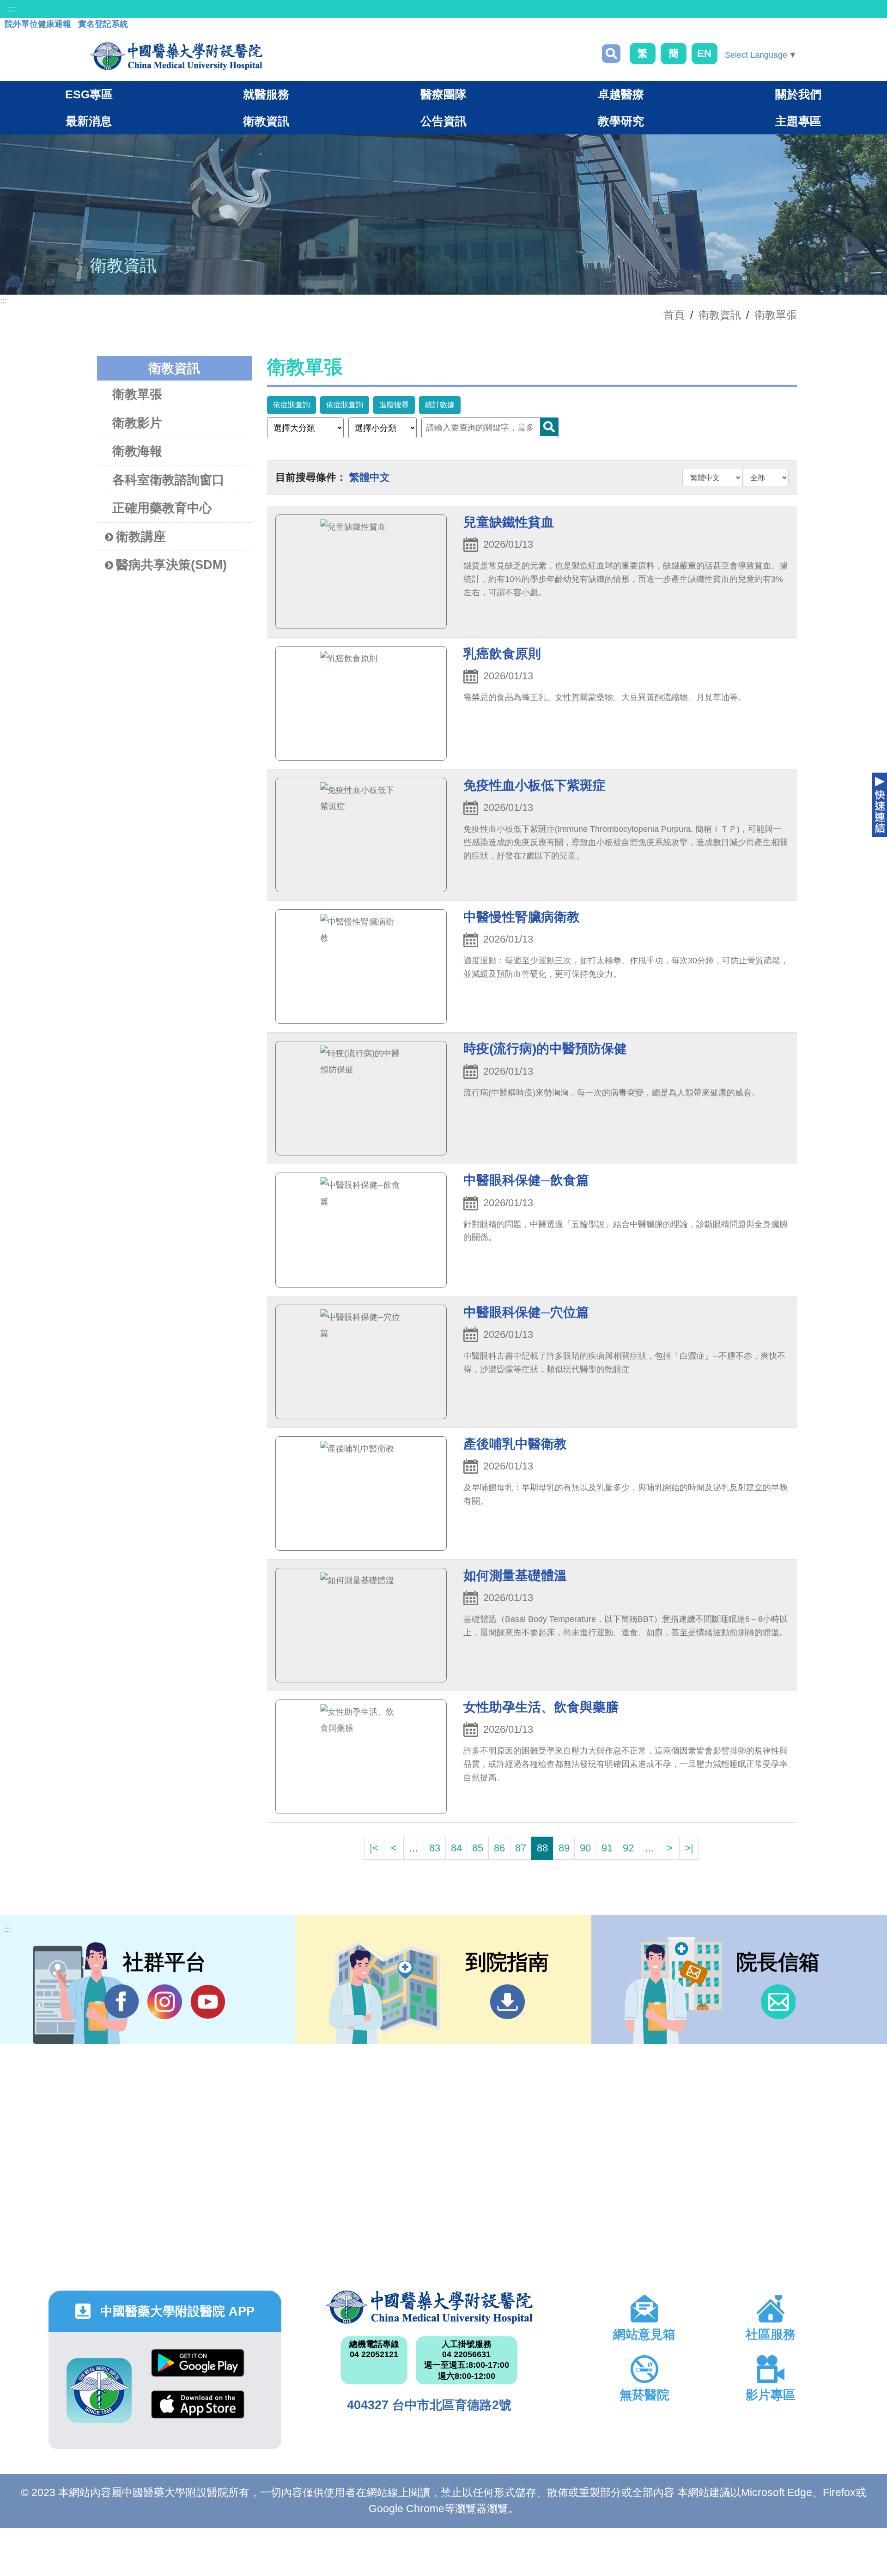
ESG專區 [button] (89, 94)
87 (521, 1848)
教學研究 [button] (621, 121)
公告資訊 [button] (443, 121)
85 (478, 1848)
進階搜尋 (394, 405)
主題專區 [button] (798, 121)
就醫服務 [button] (266, 94)
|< (374, 1848)
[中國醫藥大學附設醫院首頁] (176, 56)
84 (456, 1848)
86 (499, 1848)
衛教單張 (776, 315)
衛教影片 (137, 423)
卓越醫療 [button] (621, 94)
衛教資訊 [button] (266, 121)
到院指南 (507, 2002)
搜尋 (611, 54)
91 (607, 1848)
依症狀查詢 (292, 405)
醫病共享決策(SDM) (171, 565)
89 (564, 1848)
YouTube (208, 2002)
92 (628, 1848)
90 (585, 1848)
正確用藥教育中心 (162, 508)
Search (549, 427)
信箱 (778, 2002)
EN (704, 53)
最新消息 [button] (89, 121)
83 (435, 1848)
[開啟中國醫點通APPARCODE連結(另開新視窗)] (99, 2391)
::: (12, 9)
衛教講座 (141, 537)
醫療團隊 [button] (443, 94)
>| (689, 1848)
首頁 (674, 315)
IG (165, 2002)
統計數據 (440, 405)
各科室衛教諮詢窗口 (168, 480)
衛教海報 (137, 451)
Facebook (122, 2002)
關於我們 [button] (798, 94)
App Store (198, 2411)
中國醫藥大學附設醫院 (429, 2307)
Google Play (198, 2370)
